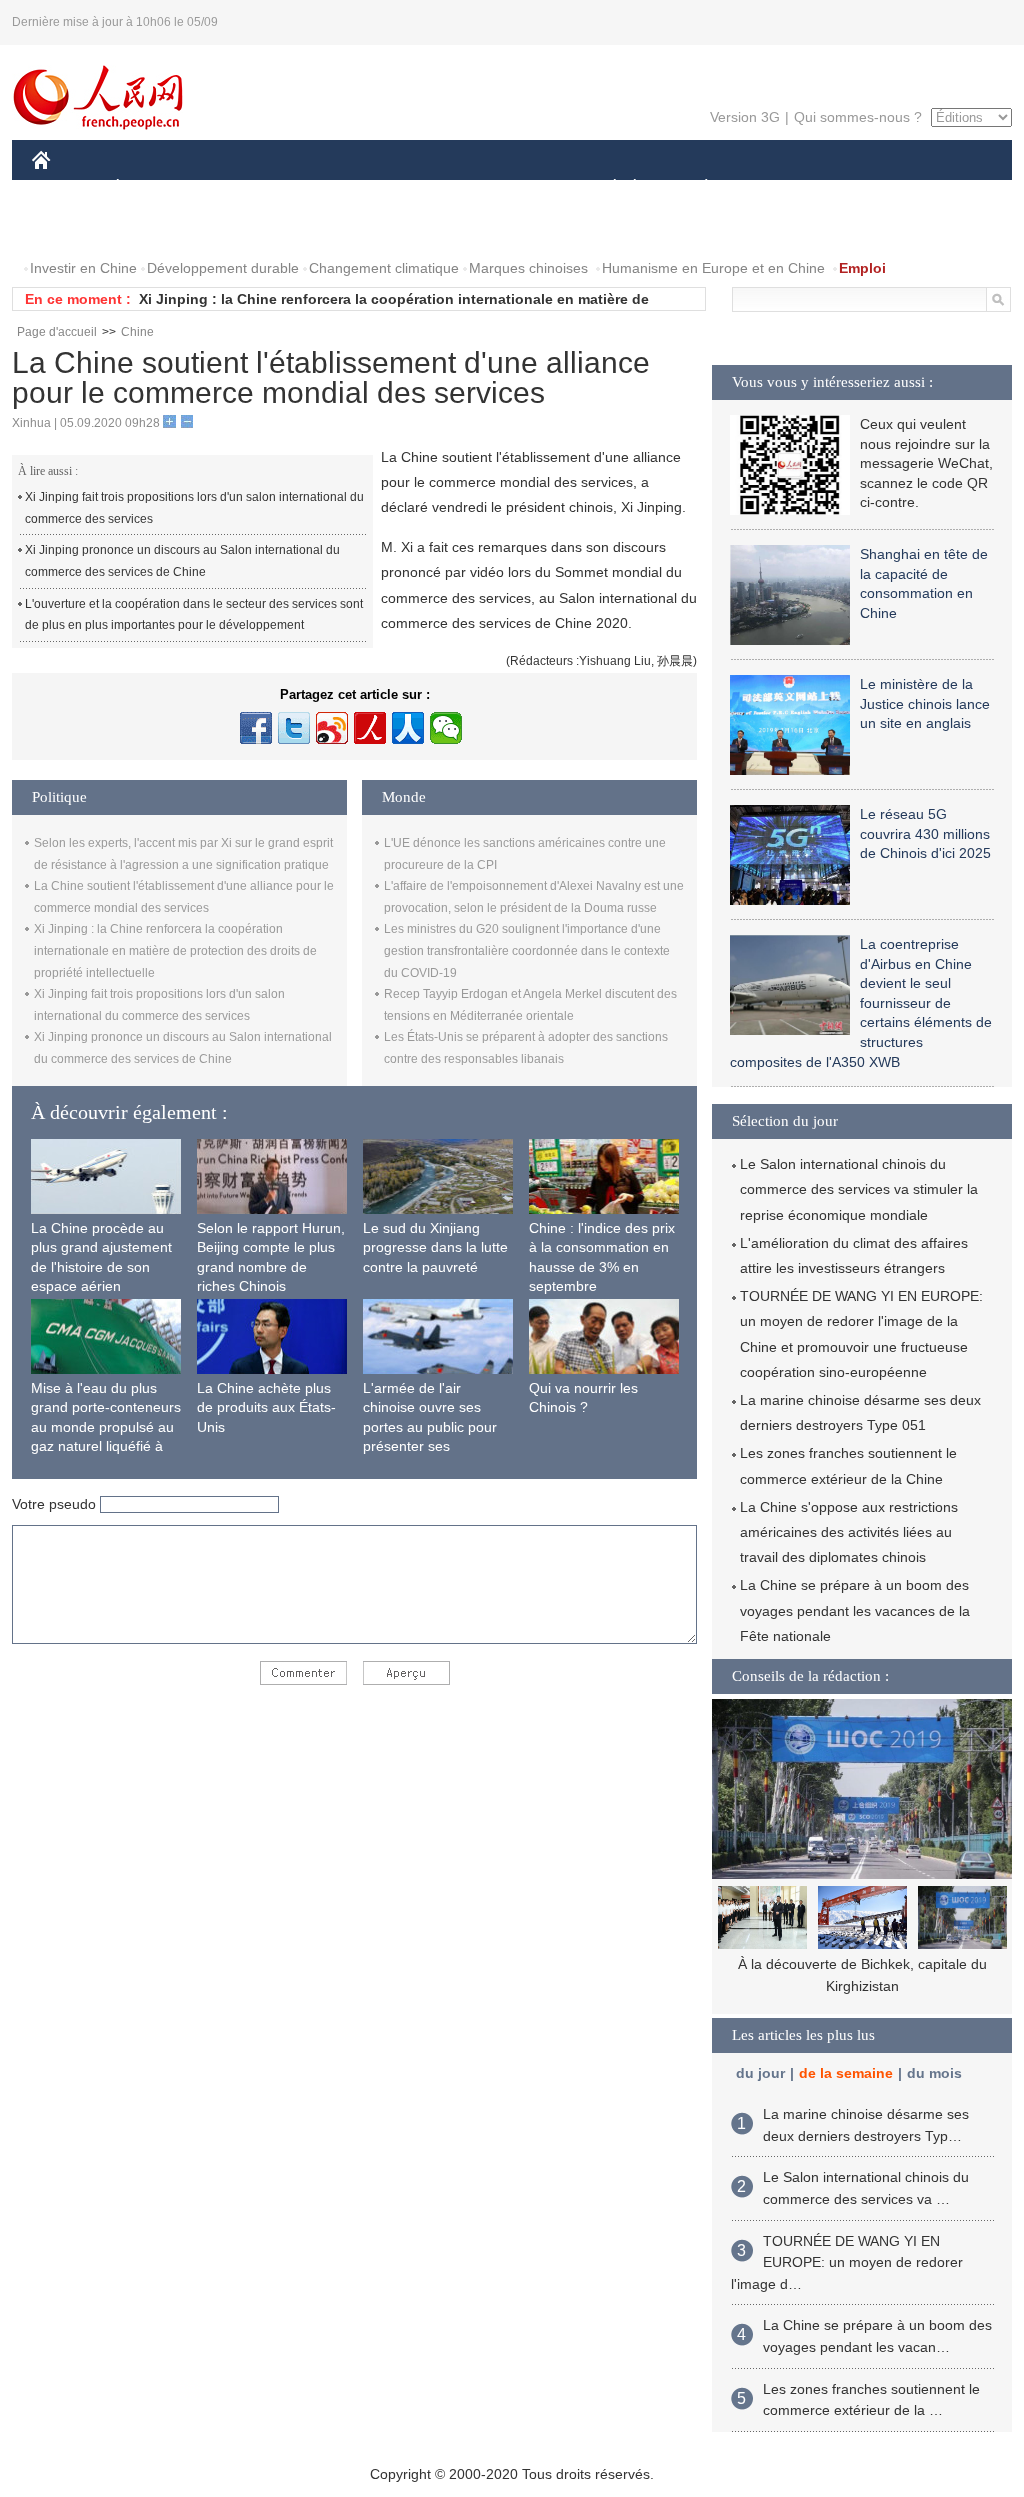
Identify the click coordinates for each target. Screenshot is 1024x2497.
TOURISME (863, 188)
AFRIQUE (333, 188)
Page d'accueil (57, 332)
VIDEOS (243, 228)
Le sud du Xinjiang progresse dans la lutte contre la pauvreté (435, 1247)
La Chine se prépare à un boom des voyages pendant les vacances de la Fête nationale (855, 1610)
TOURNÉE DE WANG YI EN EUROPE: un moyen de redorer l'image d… (847, 2262)
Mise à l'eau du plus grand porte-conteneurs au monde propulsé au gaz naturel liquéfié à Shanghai (106, 1427)
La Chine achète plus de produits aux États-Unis (266, 1407)
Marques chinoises (528, 268)
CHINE (67, 188)
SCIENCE (423, 188)
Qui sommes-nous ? (858, 117)
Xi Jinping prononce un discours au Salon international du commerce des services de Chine (182, 561)
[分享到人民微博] (370, 728)
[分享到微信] (446, 728)
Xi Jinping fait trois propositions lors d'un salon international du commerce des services (194, 508)
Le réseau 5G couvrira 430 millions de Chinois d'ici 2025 (925, 833)
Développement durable (223, 268)
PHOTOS (161, 228)
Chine (137, 332)
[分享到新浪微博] (332, 728)
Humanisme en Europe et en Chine (713, 268)
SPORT (777, 188)
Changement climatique (384, 268)
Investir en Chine (83, 268)
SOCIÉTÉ (605, 188)
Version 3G (745, 117)
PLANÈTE (695, 188)
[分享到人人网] (408, 728)
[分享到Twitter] (294, 728)
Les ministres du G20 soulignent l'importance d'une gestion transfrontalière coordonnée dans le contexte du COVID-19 (527, 950)
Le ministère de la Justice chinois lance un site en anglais (925, 703)
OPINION (75, 228)
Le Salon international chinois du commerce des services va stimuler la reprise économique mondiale (859, 1189)
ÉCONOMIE (155, 188)
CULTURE (514, 188)
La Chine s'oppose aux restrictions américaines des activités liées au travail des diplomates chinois (849, 1532)
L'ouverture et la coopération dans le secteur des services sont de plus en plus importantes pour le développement (194, 615)
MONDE (248, 188)
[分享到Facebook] (256, 728)
